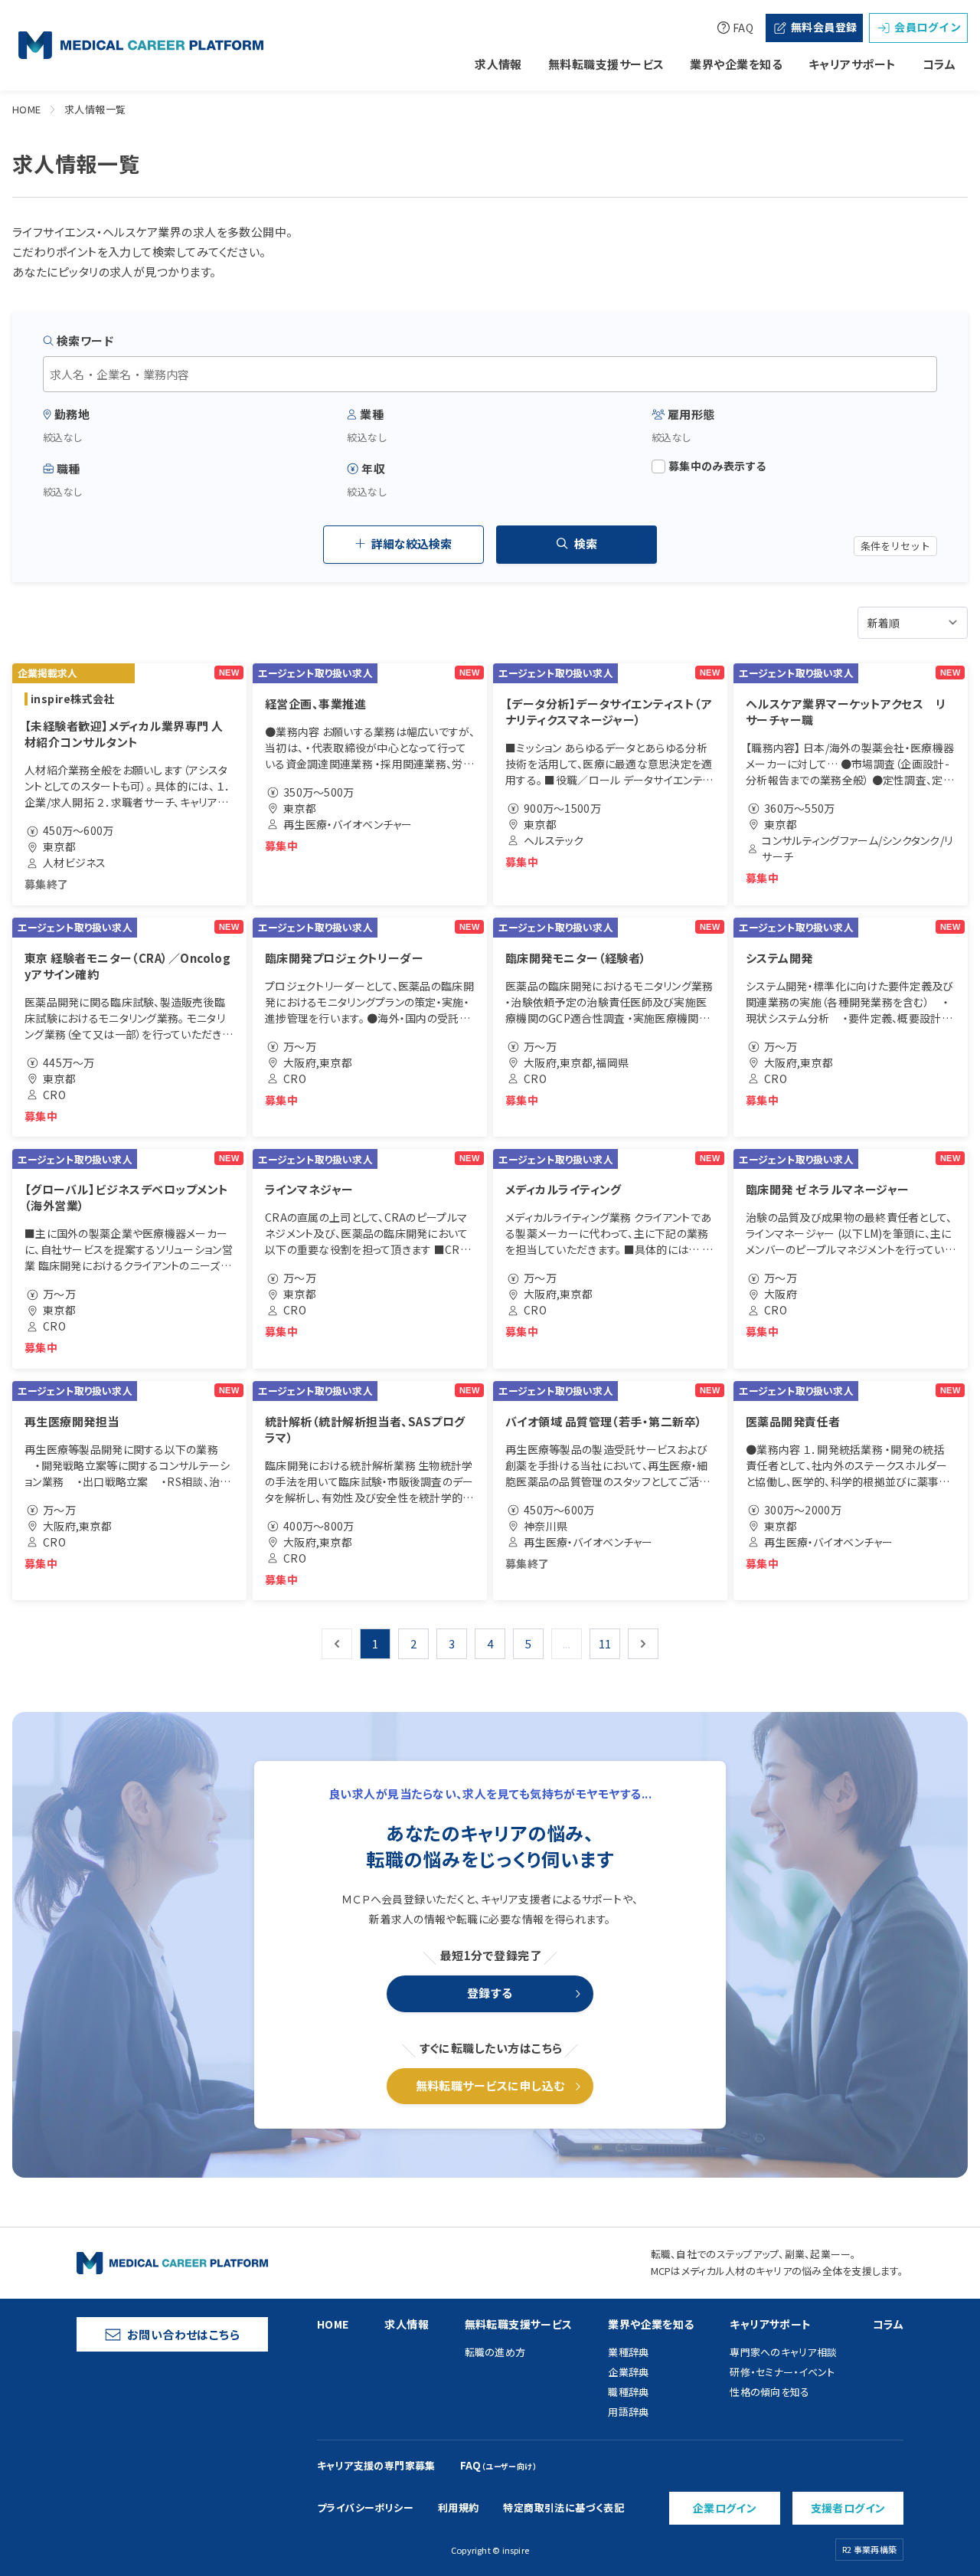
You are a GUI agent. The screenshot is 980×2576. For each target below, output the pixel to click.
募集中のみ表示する (717, 466)
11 (605, 1643)
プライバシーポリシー (365, 2507)
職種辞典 (628, 2392)
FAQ (743, 28)
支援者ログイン (848, 2508)
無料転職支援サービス (606, 64)
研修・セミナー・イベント (782, 2372)
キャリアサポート (853, 64)
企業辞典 (628, 2372)
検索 (586, 543)
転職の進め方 (495, 2352)
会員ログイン (928, 27)
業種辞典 (628, 2352)
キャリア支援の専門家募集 (376, 2465)
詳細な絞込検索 (412, 543)
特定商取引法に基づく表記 (563, 2507)
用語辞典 (628, 2412)
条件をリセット (895, 546)
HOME (27, 109)
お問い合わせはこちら (184, 2334)
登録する (490, 1993)
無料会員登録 (824, 27)
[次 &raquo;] (643, 1644)
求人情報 (498, 64)
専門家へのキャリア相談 (783, 2352)
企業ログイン (725, 2508)
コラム (939, 64)
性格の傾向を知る (769, 2392)
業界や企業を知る (736, 64)
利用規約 (459, 2507)
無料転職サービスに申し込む (490, 2085)
